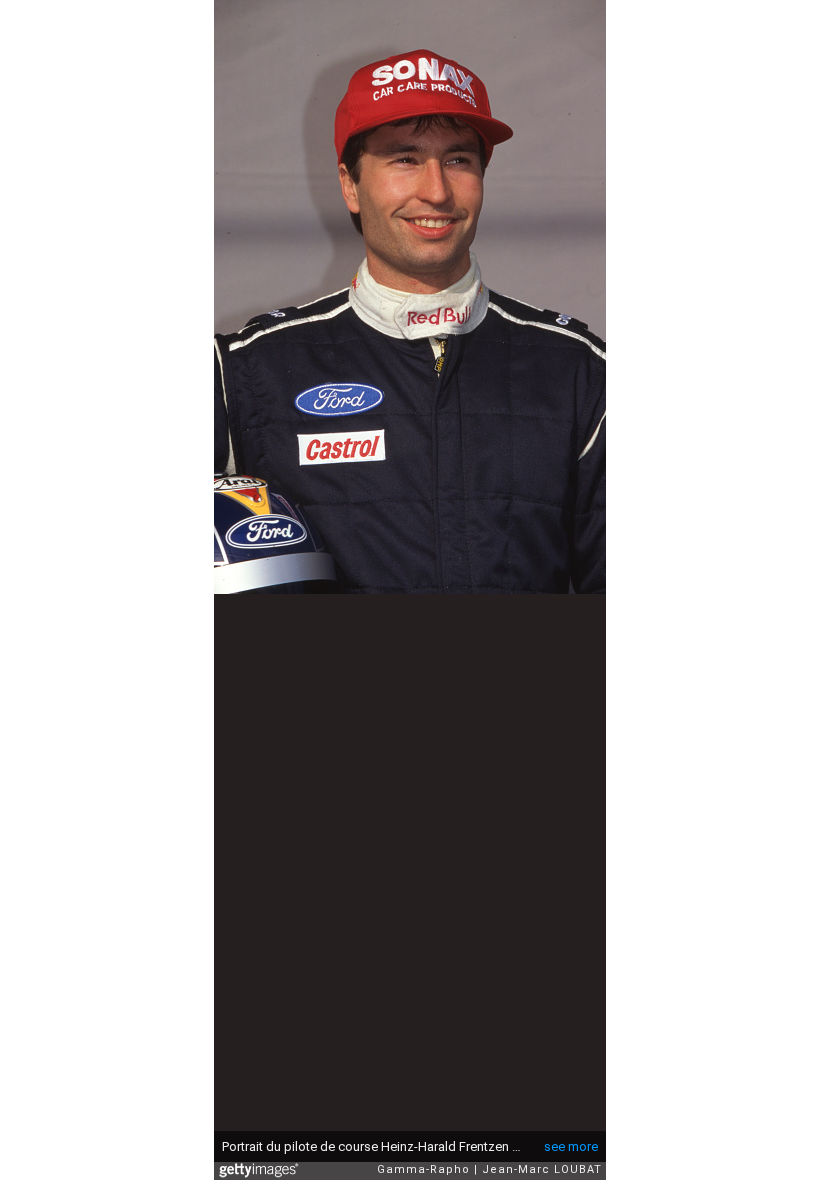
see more (571, 1146)
